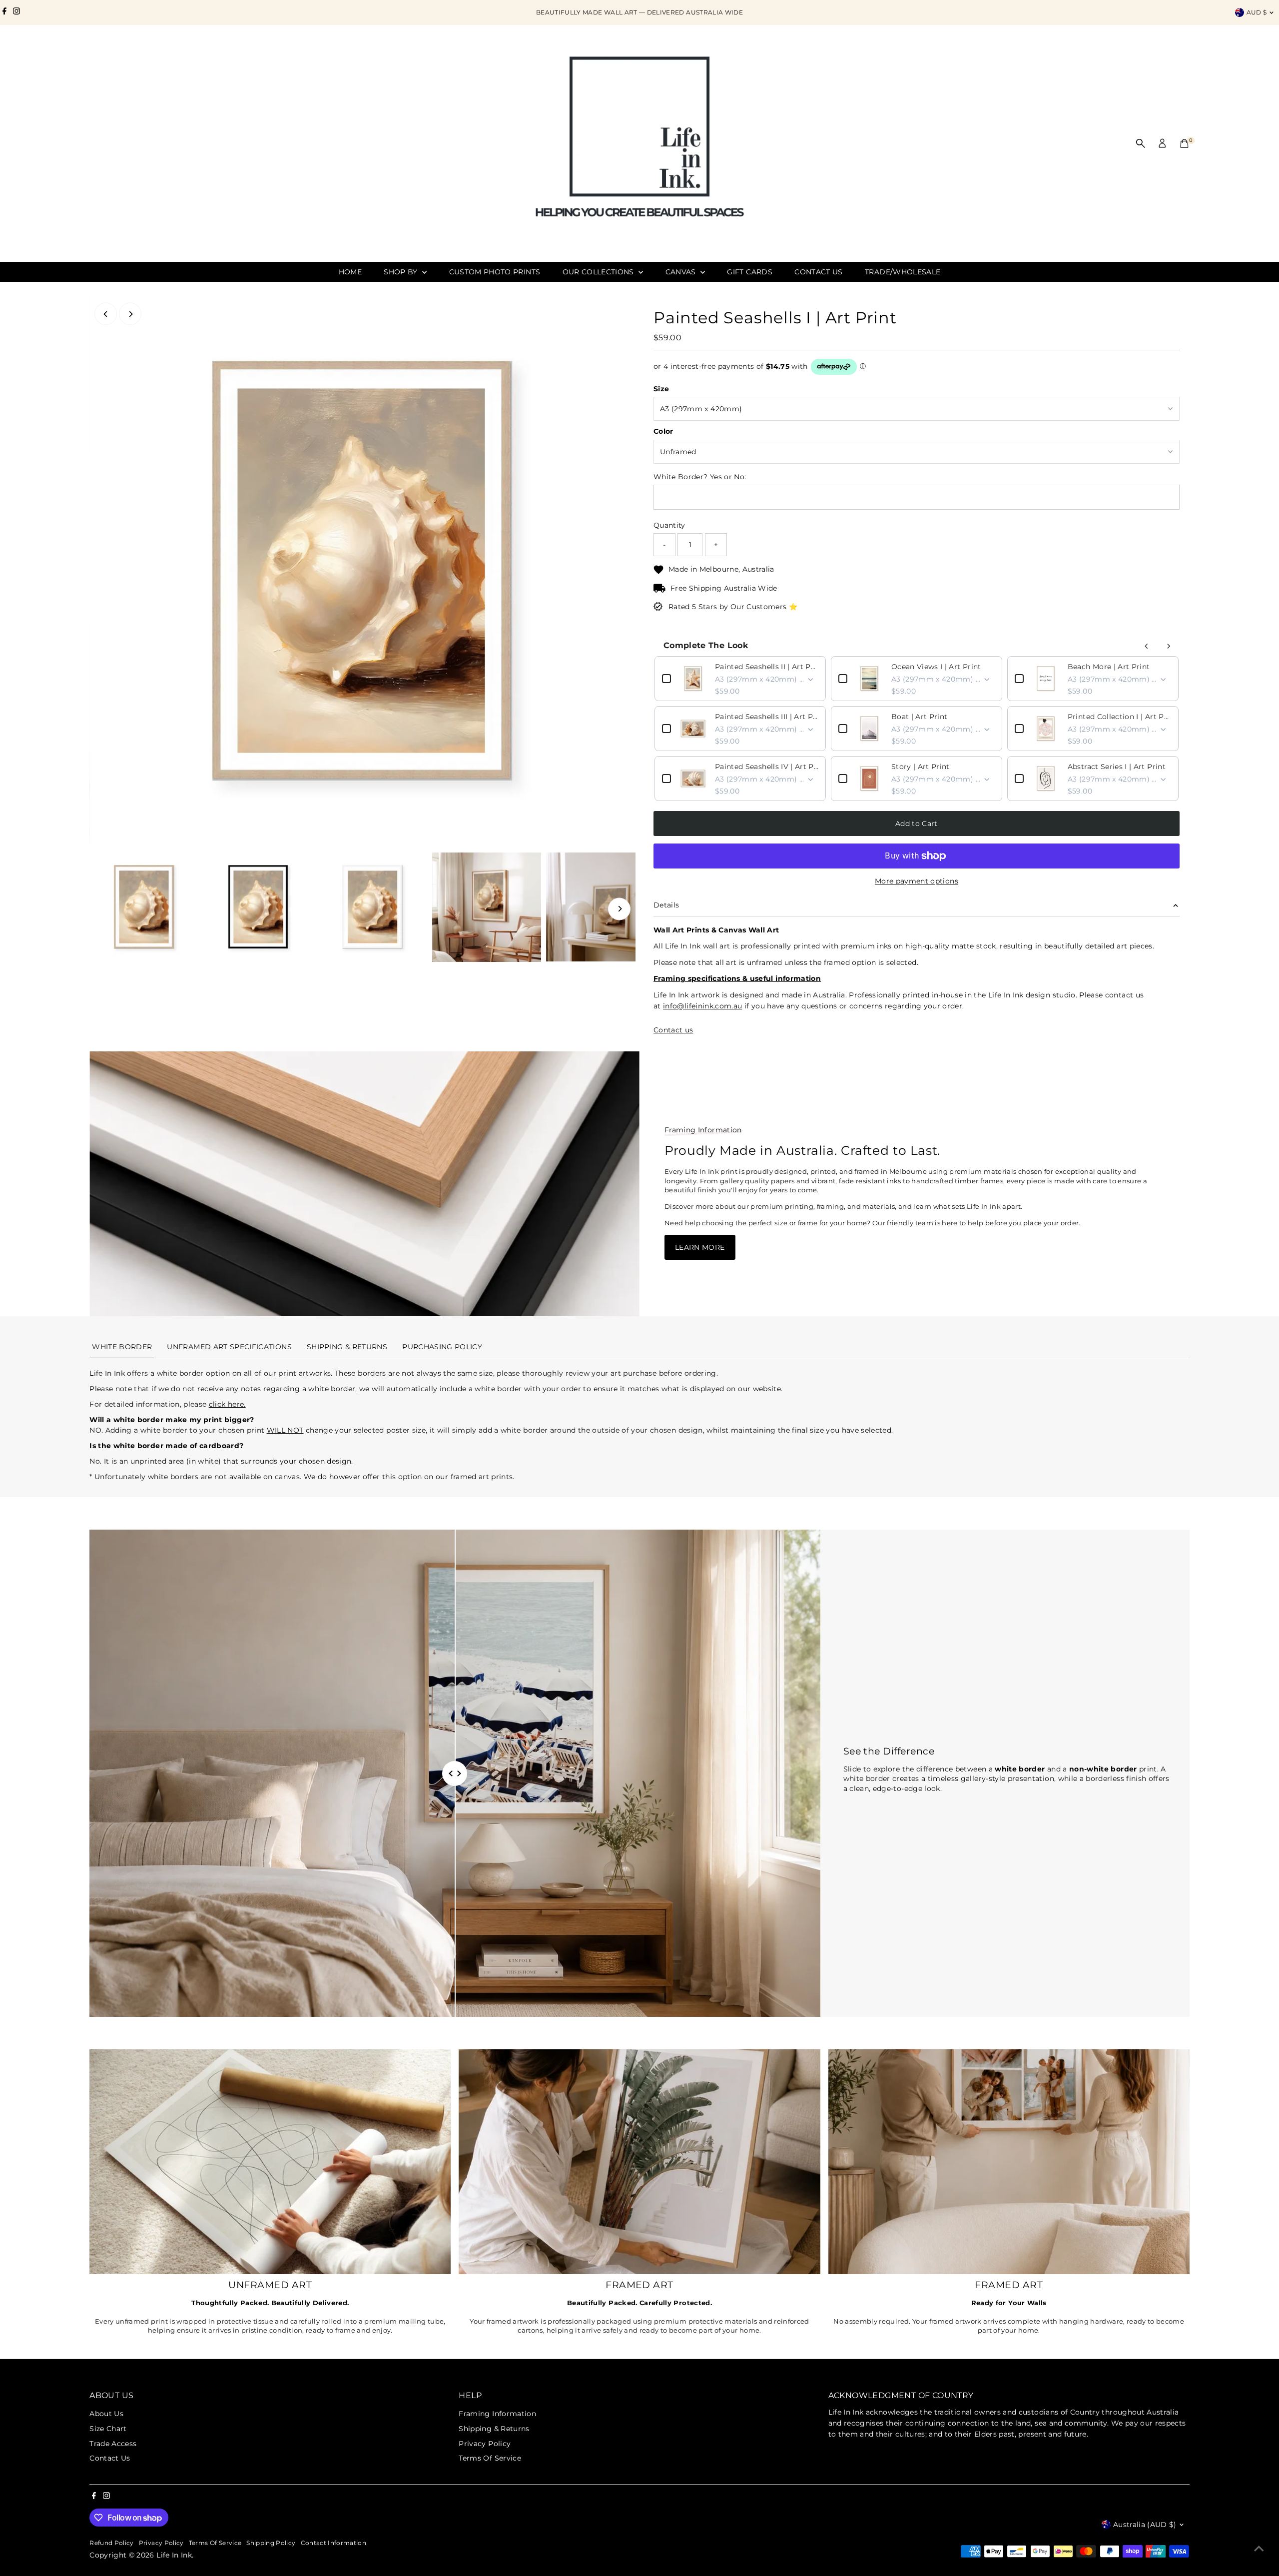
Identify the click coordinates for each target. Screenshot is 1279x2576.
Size (661, 389)
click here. (227, 1404)
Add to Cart (917, 824)
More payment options (917, 881)
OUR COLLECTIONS (600, 272)
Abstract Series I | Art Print (1117, 767)
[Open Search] (1141, 143)
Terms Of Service (490, 2458)
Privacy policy (161, 2543)
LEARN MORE (700, 1247)
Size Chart (108, 2429)
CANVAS (682, 272)
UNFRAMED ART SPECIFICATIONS (229, 1347)
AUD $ (1257, 12)
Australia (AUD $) (1145, 2525)
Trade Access (113, 2444)
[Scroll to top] (1259, 2549)
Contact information (334, 2543)
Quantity (669, 525)
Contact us (673, 1030)
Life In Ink (174, 2555)
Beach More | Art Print (1109, 667)
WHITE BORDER (122, 1347)
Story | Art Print (921, 767)
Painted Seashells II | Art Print (767, 667)
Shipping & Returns (494, 2429)
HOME (350, 272)
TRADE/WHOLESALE (903, 272)
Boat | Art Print (920, 717)
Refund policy (112, 2543)
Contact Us (110, 2458)
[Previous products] (1147, 646)
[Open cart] (1184, 143)
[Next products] (1169, 646)
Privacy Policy (485, 2444)
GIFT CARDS (750, 272)
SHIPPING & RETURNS (347, 1347)
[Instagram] (16, 12)
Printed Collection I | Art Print (1119, 717)
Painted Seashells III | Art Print (767, 717)
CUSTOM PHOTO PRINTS (495, 272)
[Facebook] (4, 12)
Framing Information (497, 2414)
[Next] (130, 314)
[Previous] (106, 314)
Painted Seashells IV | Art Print (767, 767)
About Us (106, 2414)
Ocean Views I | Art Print (936, 667)
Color (663, 431)
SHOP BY (402, 272)
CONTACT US (819, 272)
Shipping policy (271, 2543)
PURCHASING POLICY (442, 1347)
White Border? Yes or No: (700, 477)
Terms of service (215, 2543)
